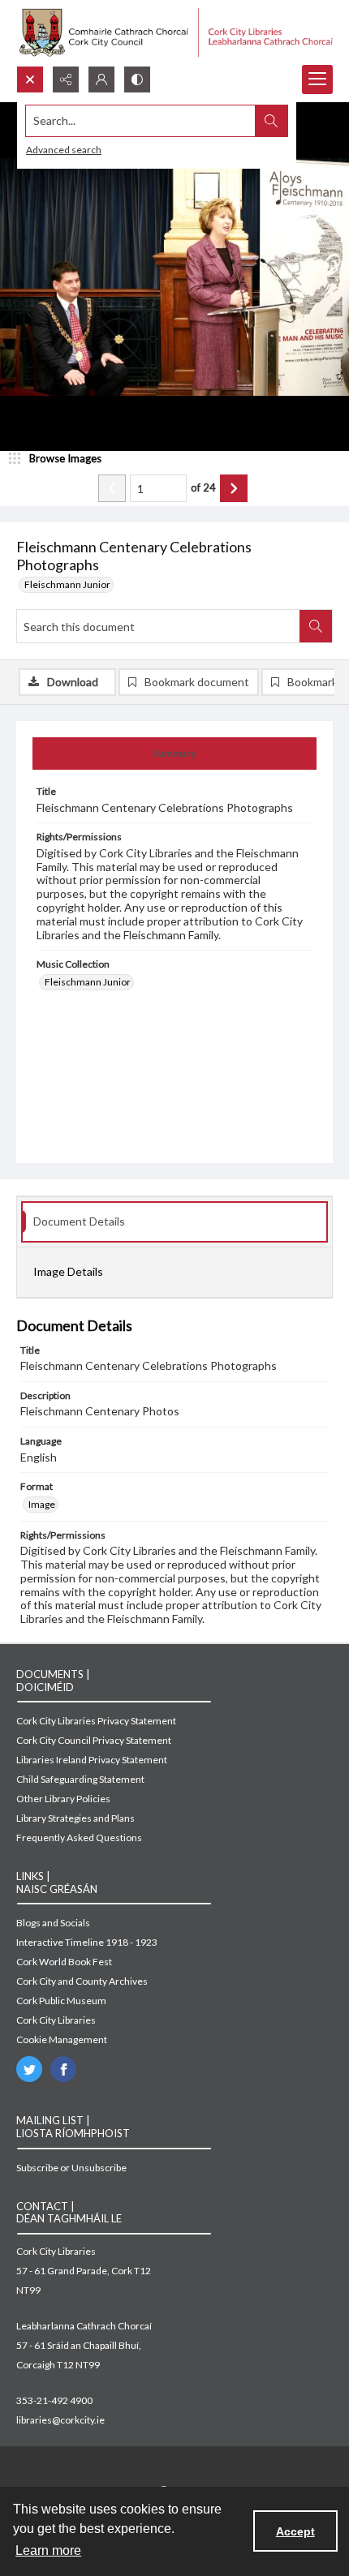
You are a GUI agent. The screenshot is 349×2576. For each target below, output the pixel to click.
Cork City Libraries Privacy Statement (96, 1721)
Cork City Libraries (56, 2020)
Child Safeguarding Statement (80, 1779)
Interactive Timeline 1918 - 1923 (87, 1942)
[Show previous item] (112, 488)
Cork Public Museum (61, 2001)
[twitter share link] (29, 2069)
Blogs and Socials (53, 1923)
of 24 (203, 487)
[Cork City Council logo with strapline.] (174, 33)
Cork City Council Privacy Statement (94, 1740)
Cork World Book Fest (64, 1962)
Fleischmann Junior (67, 584)
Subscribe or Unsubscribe (71, 2168)
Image (42, 1504)
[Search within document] (316, 626)
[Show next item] (234, 488)
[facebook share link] (63, 2069)
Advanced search (64, 150)
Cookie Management (62, 2039)
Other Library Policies (63, 1799)
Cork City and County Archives (82, 1981)
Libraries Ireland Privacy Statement (92, 1760)
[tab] (174, 753)
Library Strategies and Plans (75, 1818)
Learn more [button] (48, 2550)
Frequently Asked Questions (79, 1838)
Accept (295, 2531)
